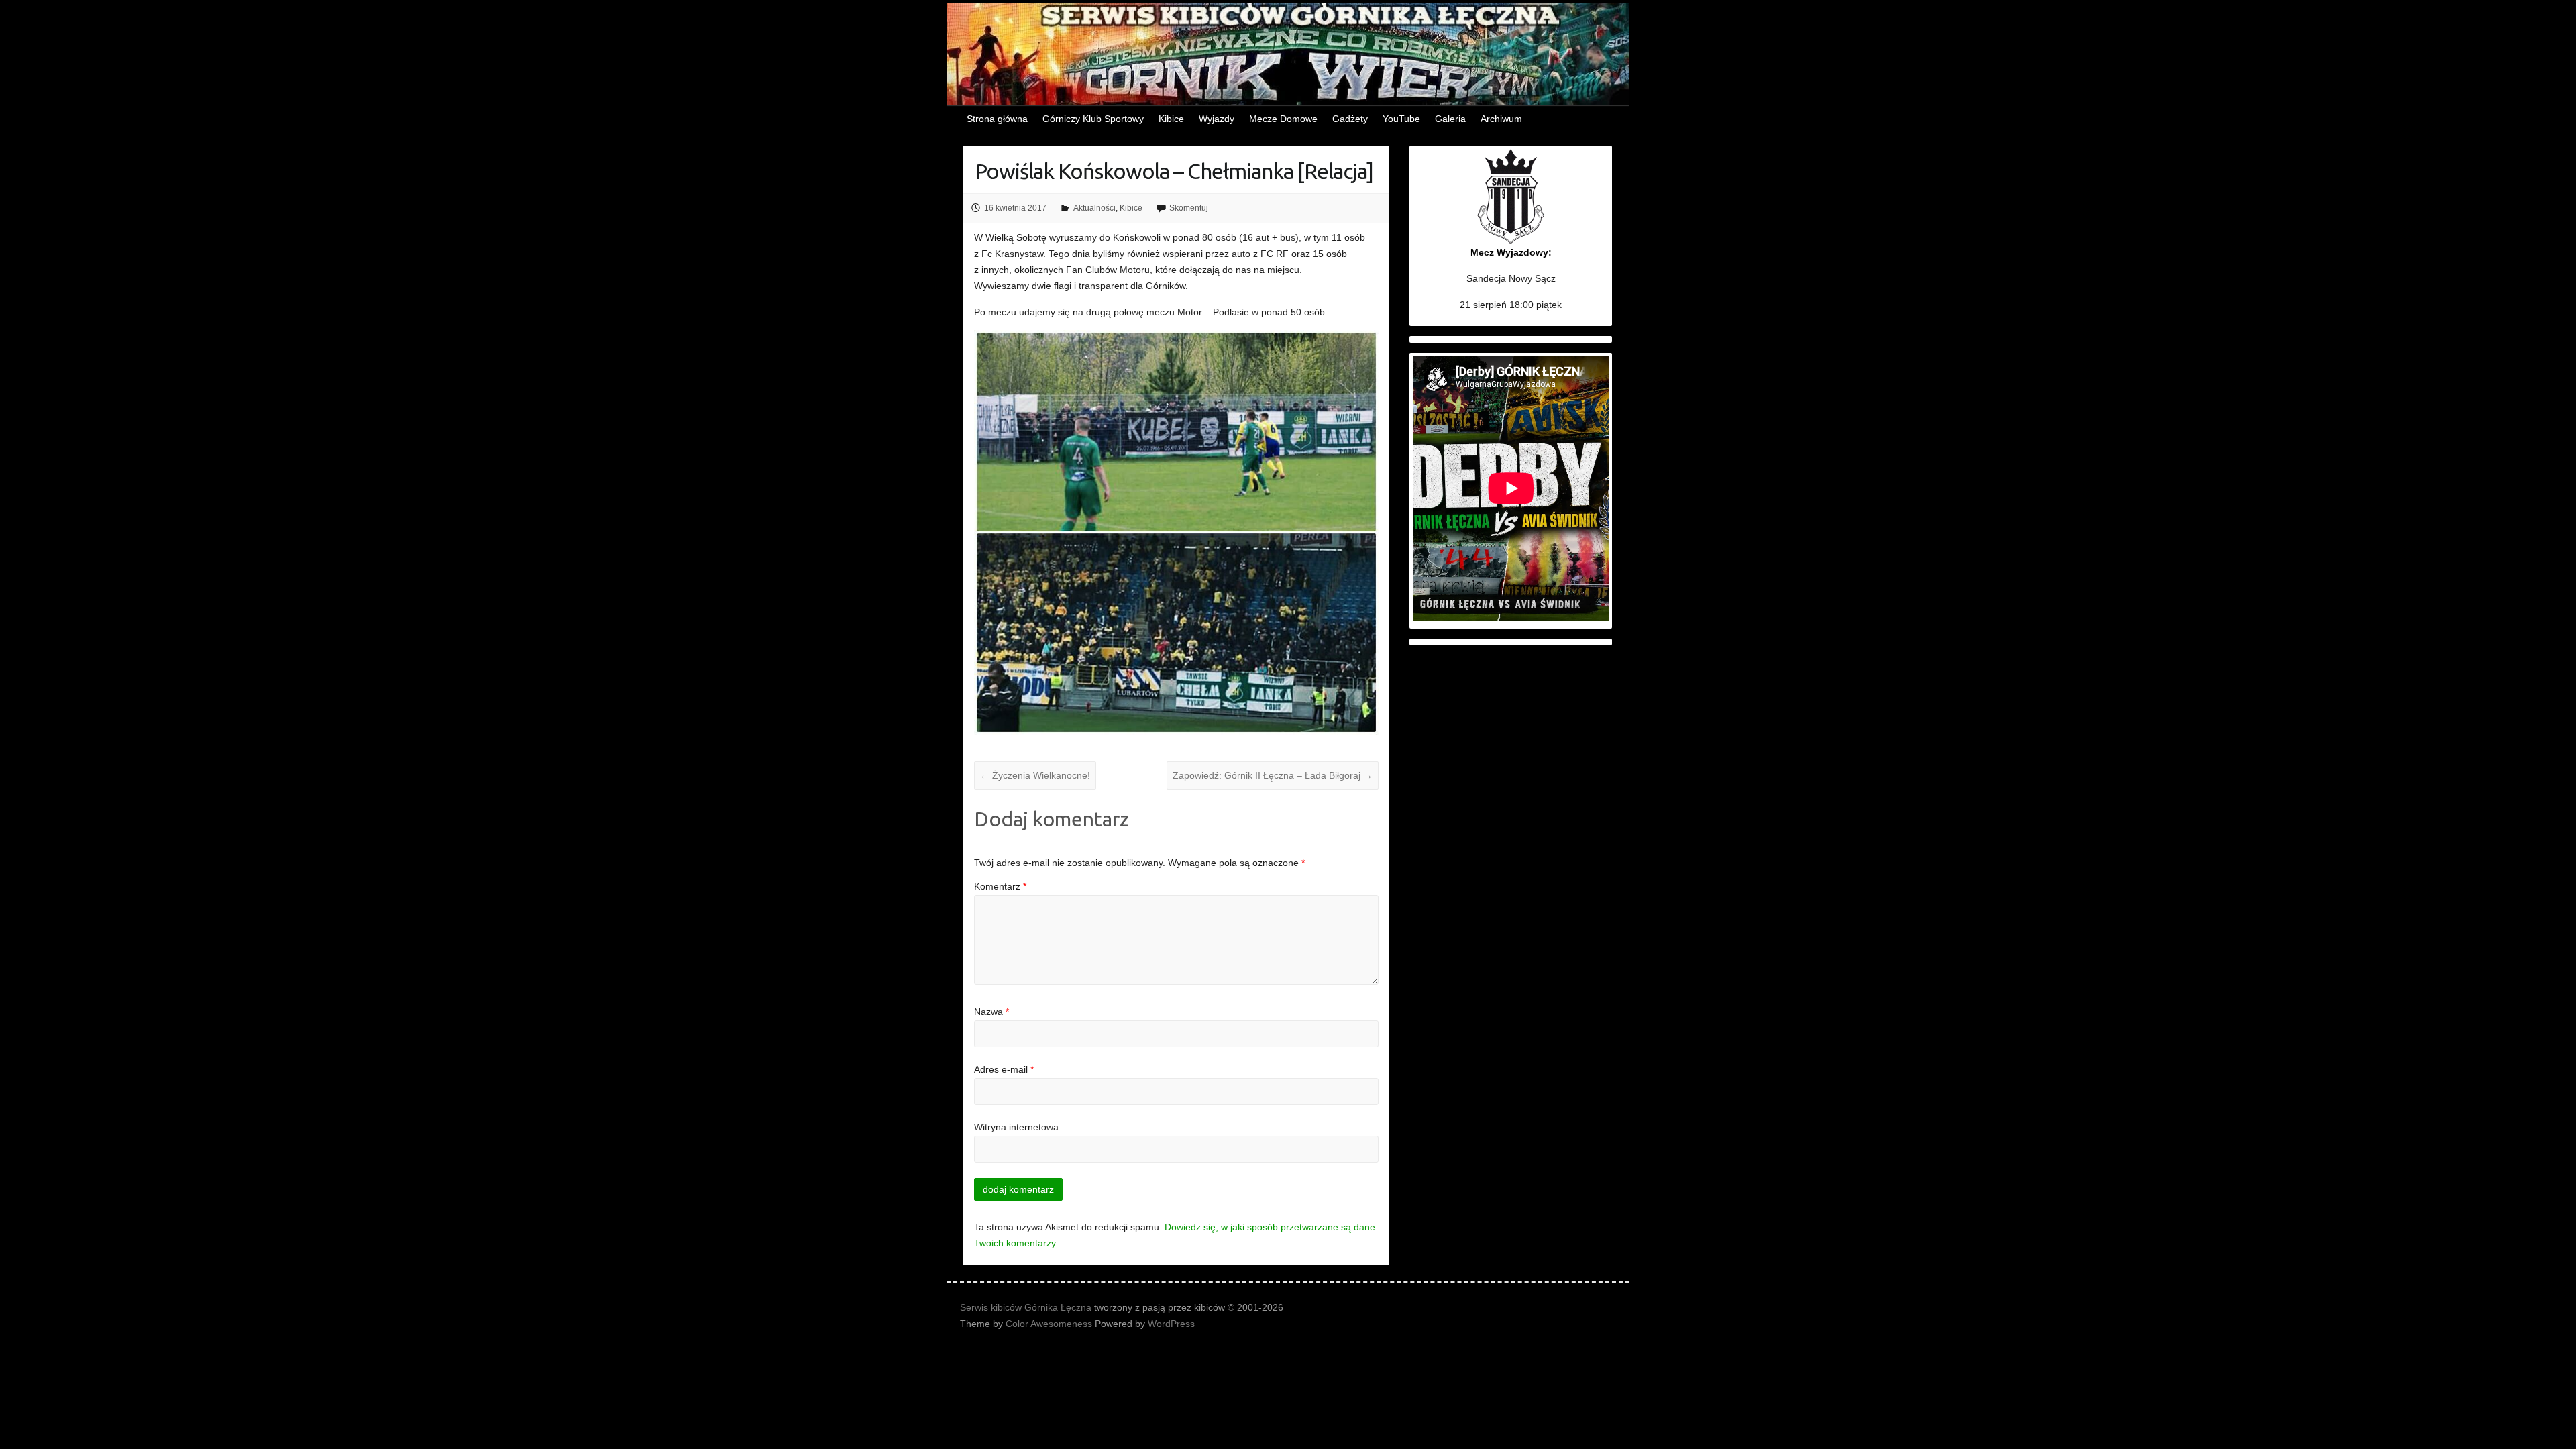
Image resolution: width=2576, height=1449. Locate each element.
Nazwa (991, 1012)
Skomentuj (1189, 208)
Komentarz (1000, 886)
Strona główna (997, 119)
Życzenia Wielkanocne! (1035, 775)
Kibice (1171, 119)
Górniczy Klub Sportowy (1093, 119)
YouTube (1401, 119)
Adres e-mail (1004, 1069)
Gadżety (1350, 119)
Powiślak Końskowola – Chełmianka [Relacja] (1174, 171)
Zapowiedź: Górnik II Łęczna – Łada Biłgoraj (1273, 775)
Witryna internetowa (1016, 1127)
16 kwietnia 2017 (1015, 208)
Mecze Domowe (1283, 119)
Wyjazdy (1217, 119)
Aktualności (1094, 208)
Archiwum (1501, 119)
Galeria (1450, 119)
